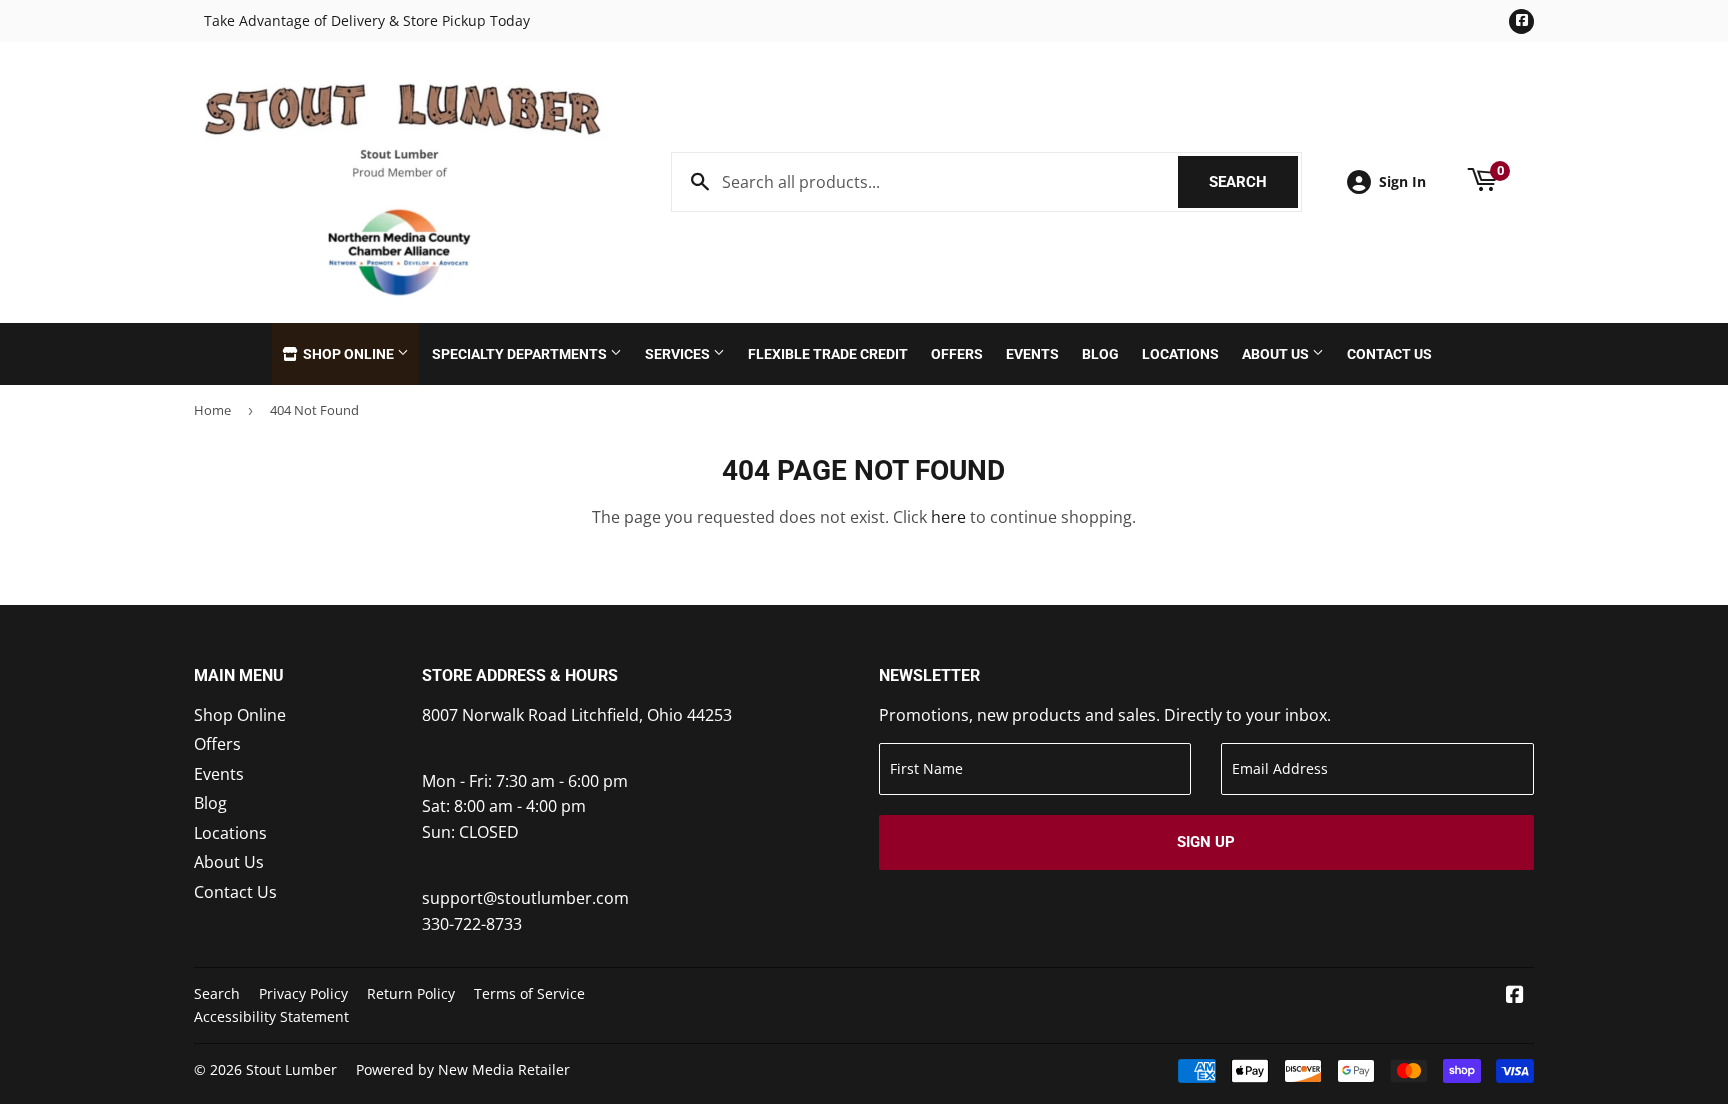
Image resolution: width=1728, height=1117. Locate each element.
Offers (957, 354)
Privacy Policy (303, 993)
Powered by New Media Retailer (463, 1069)
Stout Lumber (291, 1069)
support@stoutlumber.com (525, 898)
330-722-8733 (472, 924)
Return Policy (411, 993)
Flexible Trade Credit (828, 354)
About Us (1277, 354)
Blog (1100, 354)
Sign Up (1206, 842)
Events (1032, 354)
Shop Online (348, 354)
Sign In (1402, 181)
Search (1253, 182)
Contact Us (1389, 354)
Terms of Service (529, 993)
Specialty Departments (521, 354)
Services (679, 354)
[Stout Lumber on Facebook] (1515, 996)
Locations (1180, 354)
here (948, 517)
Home (212, 410)
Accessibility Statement (271, 1016)
